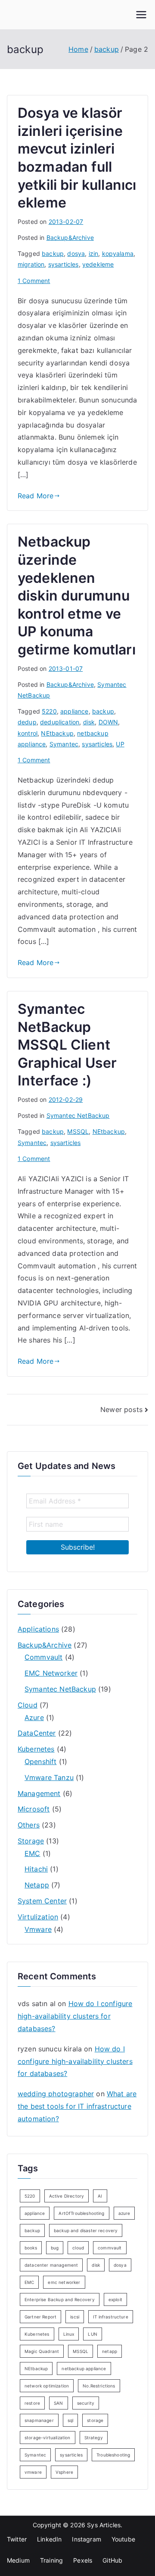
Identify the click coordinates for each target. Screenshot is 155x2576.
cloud (78, 2248)
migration (31, 264)
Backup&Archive (70, 237)
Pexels (83, 2560)
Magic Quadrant (42, 2351)
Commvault (43, 1657)
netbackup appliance (84, 2368)
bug (55, 2248)
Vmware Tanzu (49, 1777)
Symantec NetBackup (78, 1115)
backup (53, 253)
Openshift (40, 1761)
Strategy (94, 2438)
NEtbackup (57, 733)
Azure (34, 1717)
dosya (76, 253)
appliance (74, 711)
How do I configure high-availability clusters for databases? (75, 2016)
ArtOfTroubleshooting (81, 2213)
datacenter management (51, 2265)
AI (100, 2196)
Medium (18, 2560)
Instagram (86, 2539)
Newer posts (121, 1409)
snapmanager (39, 2420)
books (31, 2248)
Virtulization (38, 1917)
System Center (42, 1901)
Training (51, 2560)
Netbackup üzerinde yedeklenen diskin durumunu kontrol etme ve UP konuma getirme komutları (77, 596)
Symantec (64, 744)
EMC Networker (51, 1673)
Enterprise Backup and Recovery (60, 2299)
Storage (31, 1841)
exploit (115, 2299)
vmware (33, 2472)
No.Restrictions (99, 2386)
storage (95, 2420)
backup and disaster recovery (86, 2230)
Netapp (37, 1885)
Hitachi (36, 1869)
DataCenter (37, 1733)
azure (124, 2213)
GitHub (112, 2560)
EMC (32, 1853)
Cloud (28, 1705)
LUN (92, 2334)
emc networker (64, 2282)
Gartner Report (40, 2317)
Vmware (38, 1929)
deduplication (60, 722)
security (86, 2403)
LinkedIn (49, 2539)
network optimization (47, 2386)
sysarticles (64, 264)
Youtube (123, 2539)
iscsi (75, 2317)
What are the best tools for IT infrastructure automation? (77, 2106)
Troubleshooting (113, 2455)
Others (29, 1825)
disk (89, 722)
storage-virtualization (48, 2438)
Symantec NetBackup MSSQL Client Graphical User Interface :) (67, 1045)
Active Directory (67, 2196)
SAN (58, 2403)
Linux (69, 2334)
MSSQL (78, 1131)
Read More (36, 496)
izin (94, 253)
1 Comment (34, 281)
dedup (27, 722)
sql (70, 2420)
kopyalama (118, 253)
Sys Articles (104, 2525)
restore (32, 2403)
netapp (110, 2351)
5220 (49, 711)
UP (120, 744)
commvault (110, 2248)
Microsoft (34, 1809)
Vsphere (64, 2472)
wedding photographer (56, 2094)
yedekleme (98, 264)
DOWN (108, 722)
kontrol (28, 733)
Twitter (17, 2539)
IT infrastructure (111, 2317)
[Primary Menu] (141, 15)
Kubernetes (36, 1749)
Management (39, 1793)
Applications (38, 1629)
